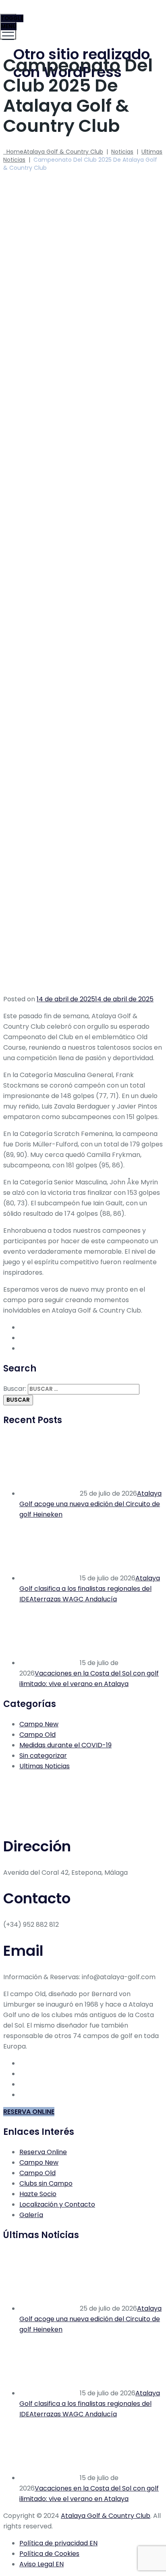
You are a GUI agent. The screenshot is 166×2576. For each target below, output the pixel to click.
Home (53, 152)
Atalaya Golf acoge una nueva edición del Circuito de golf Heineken (90, 1504)
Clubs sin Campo (46, 2183)
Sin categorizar (43, 1756)
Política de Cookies (49, 2554)
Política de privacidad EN (58, 2543)
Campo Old (37, 1735)
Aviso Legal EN (41, 2564)
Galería (31, 2215)
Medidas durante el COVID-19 (65, 1745)
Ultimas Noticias (45, 1766)
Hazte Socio (38, 2194)
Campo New (39, 1724)
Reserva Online (43, 2152)
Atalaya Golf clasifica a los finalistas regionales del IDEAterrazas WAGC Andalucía (90, 1589)
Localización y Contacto (57, 2204)
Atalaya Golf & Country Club (106, 2516)
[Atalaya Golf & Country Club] (82, 18)
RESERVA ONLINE (29, 2112)
